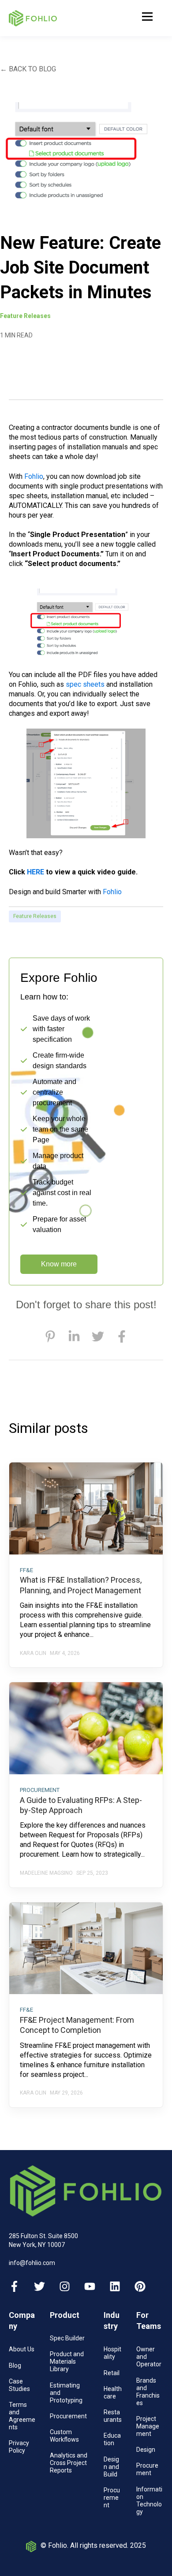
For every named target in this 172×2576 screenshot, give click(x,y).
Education (112, 2439)
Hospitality (112, 2353)
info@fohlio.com (32, 2263)
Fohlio (34, 476)
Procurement (68, 2416)
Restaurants (113, 2416)
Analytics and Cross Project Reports (69, 2463)
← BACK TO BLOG (28, 69)
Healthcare (113, 2393)
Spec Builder (67, 2338)
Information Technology (149, 2500)
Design (146, 2450)
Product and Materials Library (67, 2361)
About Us (22, 2349)
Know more (59, 1264)
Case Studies (19, 2385)
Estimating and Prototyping (66, 2393)
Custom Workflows (64, 2436)
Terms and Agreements (22, 2416)
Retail (112, 2373)
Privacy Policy (19, 2447)
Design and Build (111, 2467)
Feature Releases (35, 916)
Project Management (148, 2426)
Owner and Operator (149, 2357)
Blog (15, 2365)
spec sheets (85, 684)
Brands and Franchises (148, 2392)
